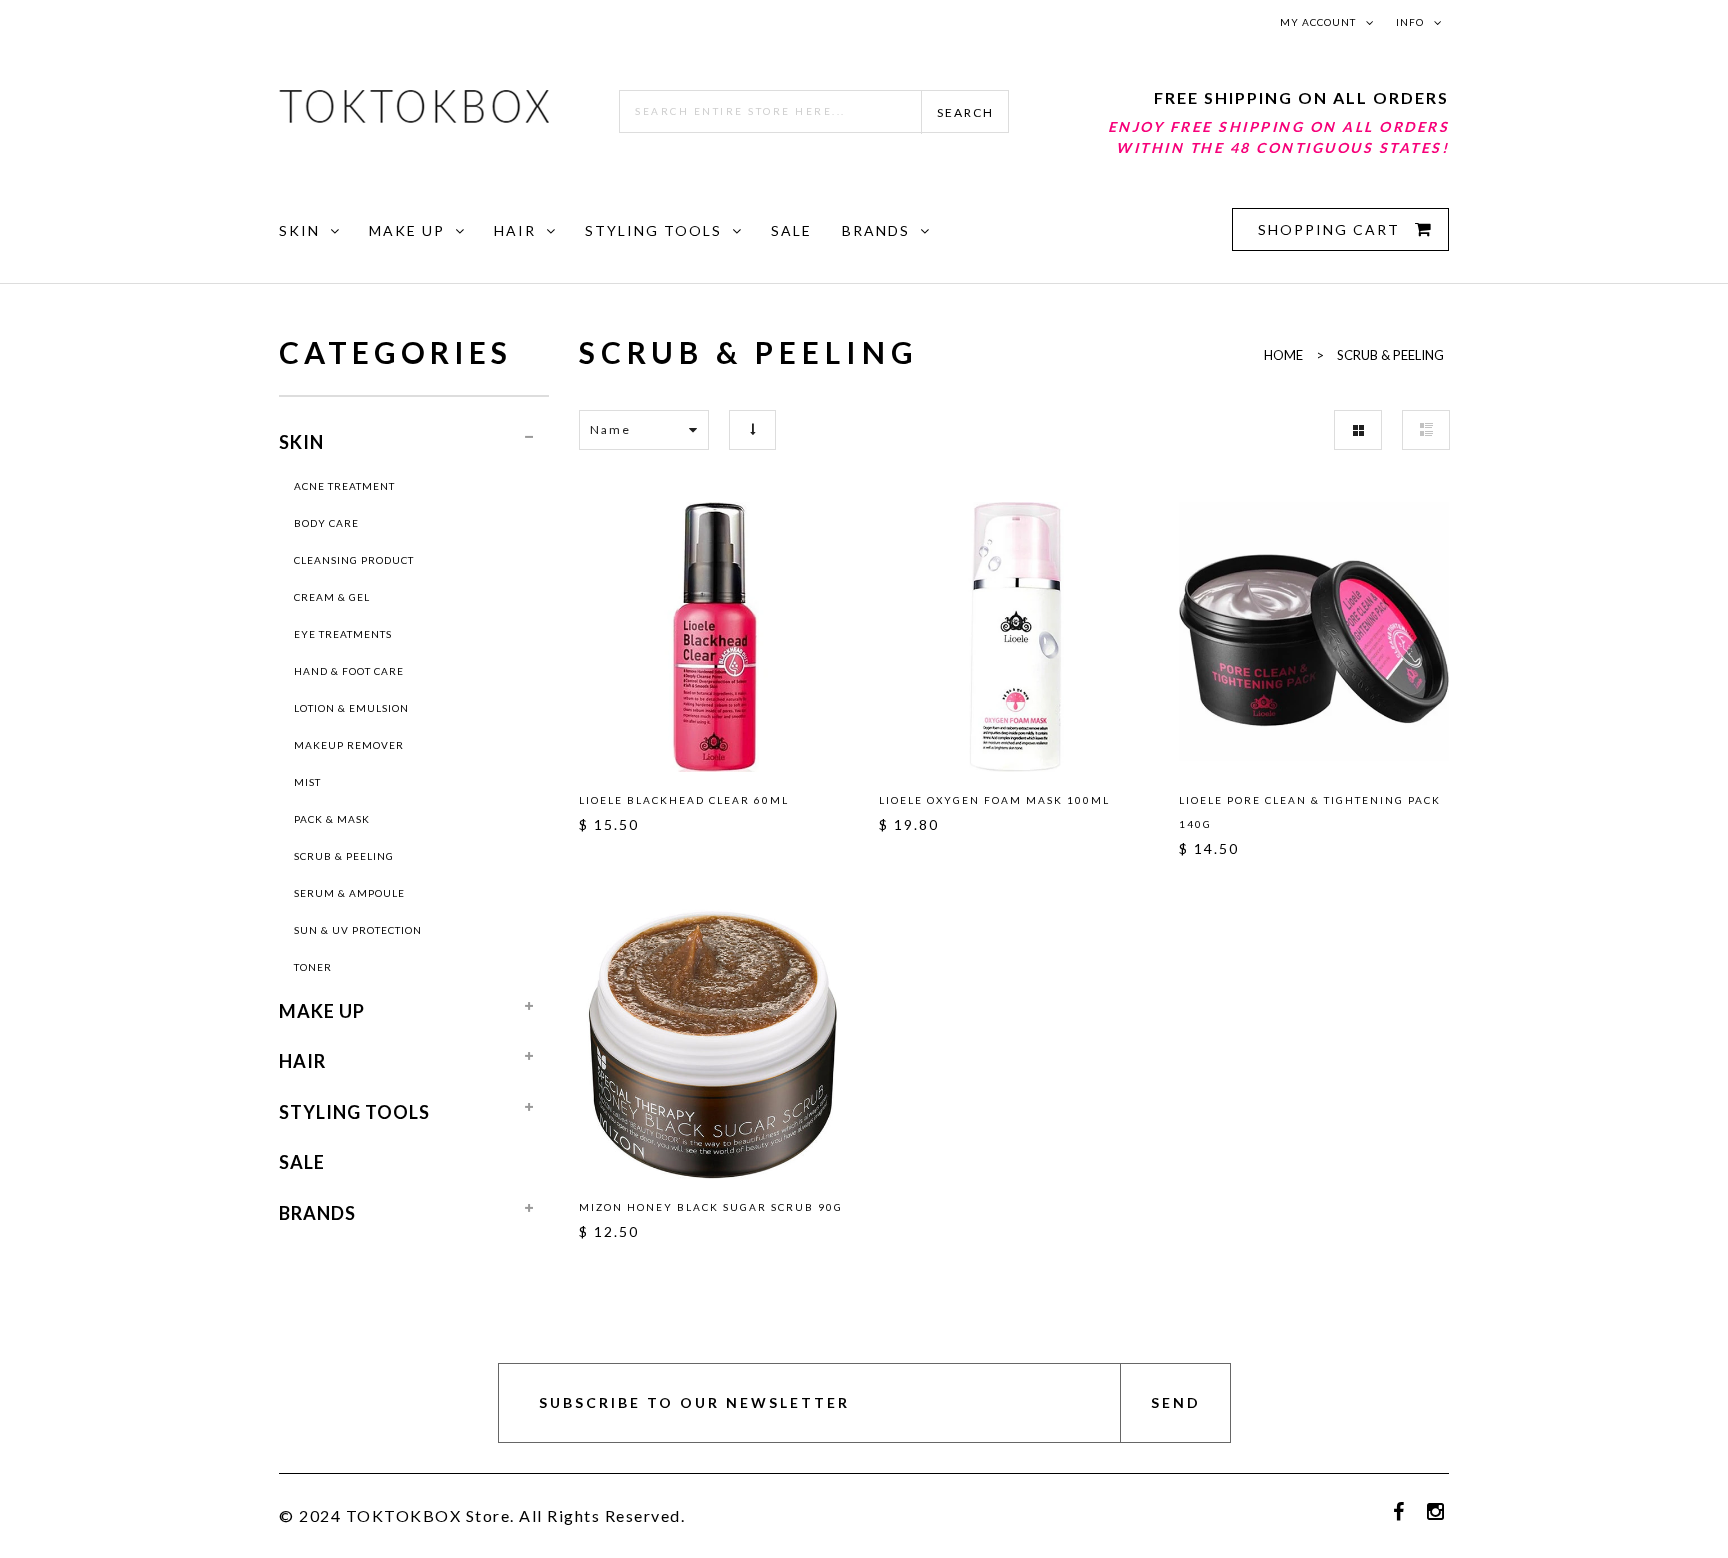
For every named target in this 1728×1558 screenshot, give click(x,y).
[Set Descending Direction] (752, 429)
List (1426, 430)
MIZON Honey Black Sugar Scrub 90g (711, 1207)
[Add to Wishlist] (603, 634)
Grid (1358, 430)
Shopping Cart (1331, 229)
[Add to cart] (825, 634)
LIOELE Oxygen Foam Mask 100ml (994, 800)
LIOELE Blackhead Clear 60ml (684, 800)
